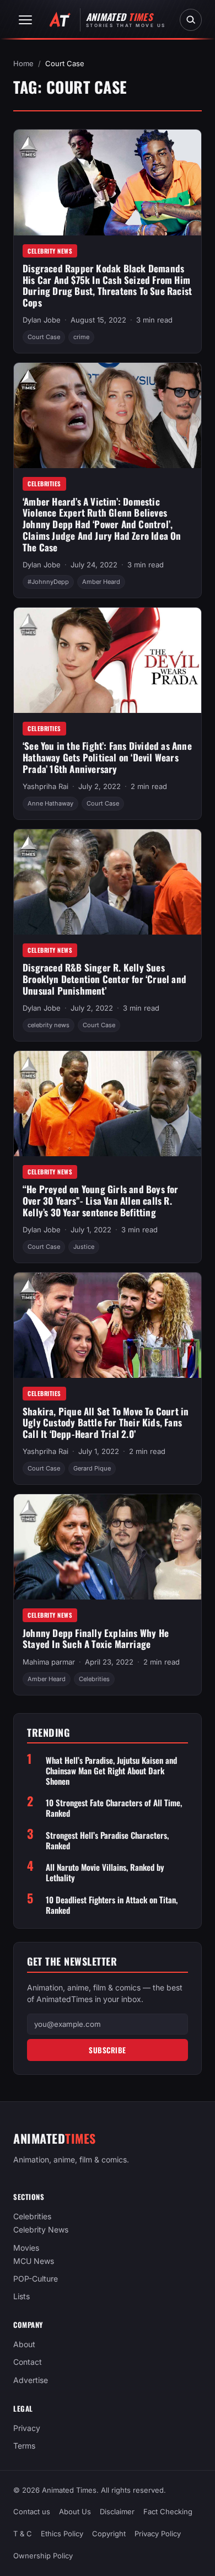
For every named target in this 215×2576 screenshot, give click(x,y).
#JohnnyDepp (48, 582)
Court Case (44, 337)
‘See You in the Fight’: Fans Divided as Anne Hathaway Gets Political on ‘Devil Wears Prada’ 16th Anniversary (107, 757)
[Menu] (25, 20)
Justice (84, 1247)
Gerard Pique (92, 1468)
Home (23, 63)
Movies (26, 2248)
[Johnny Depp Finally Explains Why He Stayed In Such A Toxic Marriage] (108, 1547)
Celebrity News (50, 251)
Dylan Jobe (42, 320)
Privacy (27, 2428)
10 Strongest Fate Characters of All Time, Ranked (114, 1808)
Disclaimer (117, 2511)
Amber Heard (101, 582)
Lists (21, 2296)
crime (81, 337)
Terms (24, 2446)
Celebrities (44, 484)
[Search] (191, 20)
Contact (28, 2362)
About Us (75, 2511)
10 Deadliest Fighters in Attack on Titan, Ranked (112, 1905)
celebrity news (49, 1025)
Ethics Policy (62, 2534)
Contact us (32, 2511)
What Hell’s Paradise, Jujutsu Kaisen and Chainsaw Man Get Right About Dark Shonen (111, 1770)
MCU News (34, 2261)
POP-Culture (36, 2279)
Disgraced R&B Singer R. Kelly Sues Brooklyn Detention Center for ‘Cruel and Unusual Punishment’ (104, 979)
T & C (23, 2534)
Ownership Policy (43, 2556)
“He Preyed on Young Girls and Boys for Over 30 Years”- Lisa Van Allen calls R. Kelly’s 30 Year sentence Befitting (101, 1200)
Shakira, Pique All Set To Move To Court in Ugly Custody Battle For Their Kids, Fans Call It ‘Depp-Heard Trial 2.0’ (106, 1423)
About (24, 2344)
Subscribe (108, 2050)
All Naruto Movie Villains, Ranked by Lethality (105, 1872)
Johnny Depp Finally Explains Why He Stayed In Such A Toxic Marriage (96, 1639)
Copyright (109, 2534)
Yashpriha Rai (45, 786)
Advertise (31, 2380)
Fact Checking (168, 2511)
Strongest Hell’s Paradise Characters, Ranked (107, 1840)
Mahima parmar (49, 1662)
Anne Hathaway (50, 803)
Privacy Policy (158, 2534)
